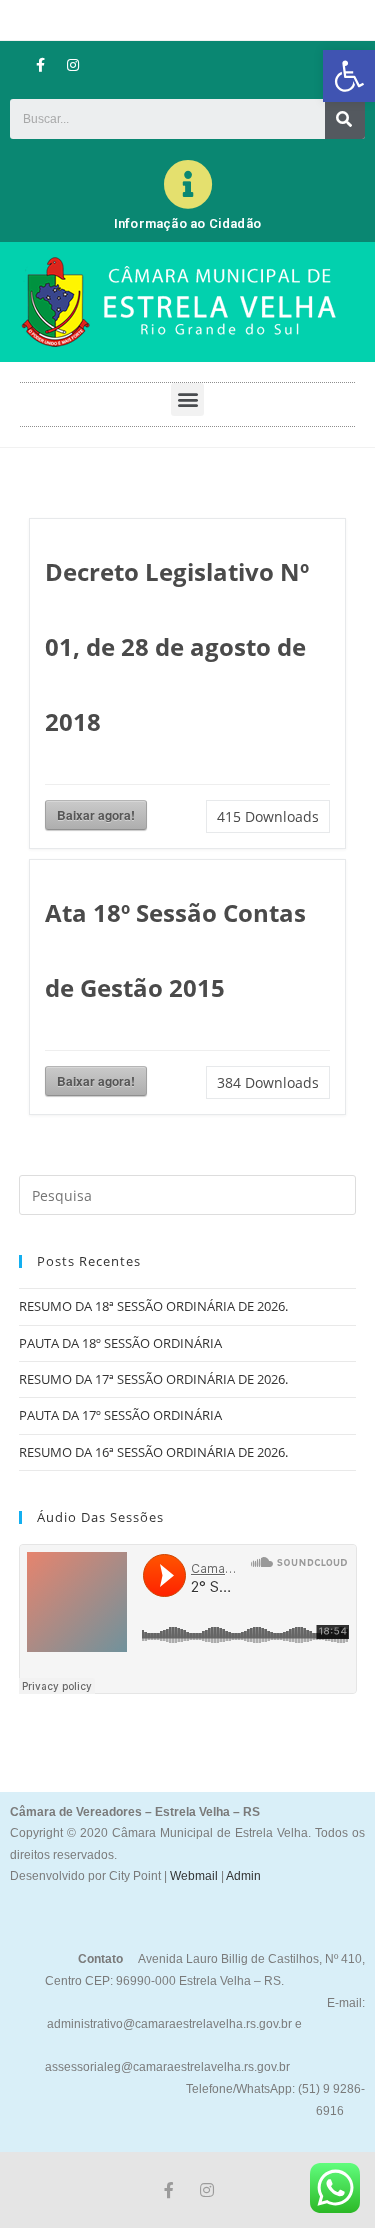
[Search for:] (188, 1194)
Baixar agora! (96, 815)
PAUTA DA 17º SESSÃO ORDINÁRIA (120, 1415)
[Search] (345, 119)
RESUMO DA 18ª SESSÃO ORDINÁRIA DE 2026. (153, 1306)
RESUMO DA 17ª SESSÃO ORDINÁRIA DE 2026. (153, 1379)
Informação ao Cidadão (187, 223)
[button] (349, 76)
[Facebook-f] (40, 65)
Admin (242, 1876)
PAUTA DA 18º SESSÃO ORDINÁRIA (120, 1343)
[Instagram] (73, 65)
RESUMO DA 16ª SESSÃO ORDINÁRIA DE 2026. (153, 1452)
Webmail (194, 1876)
